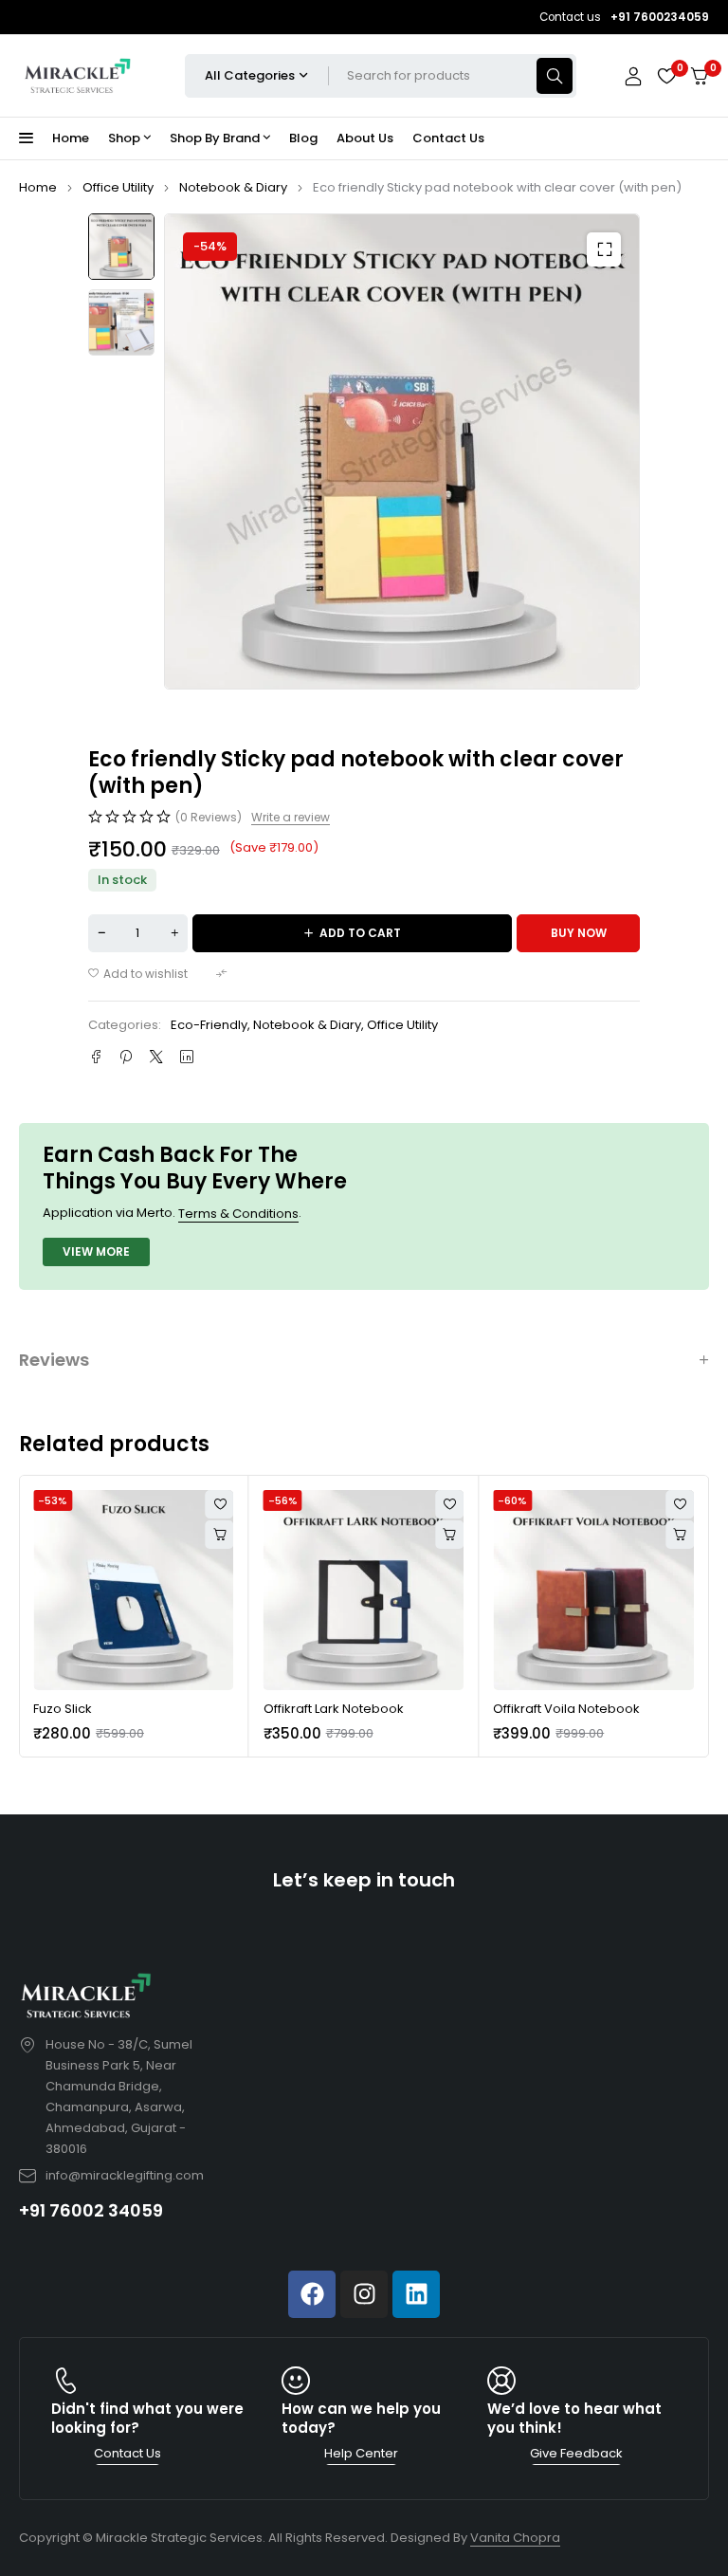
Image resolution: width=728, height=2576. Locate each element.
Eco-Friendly (209, 1025)
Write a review (291, 818)
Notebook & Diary (233, 187)
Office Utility (118, 187)
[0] (700, 76)
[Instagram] (364, 2294)
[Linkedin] (416, 2294)
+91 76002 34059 (91, 2210)
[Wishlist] (666, 76)
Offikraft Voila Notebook (566, 1709)
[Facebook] (312, 2294)
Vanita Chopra (515, 2538)
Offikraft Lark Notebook (334, 1709)
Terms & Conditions (238, 1214)
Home (38, 187)
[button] (604, 249)
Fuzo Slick (63, 1709)
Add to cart (360, 933)
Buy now (579, 933)
